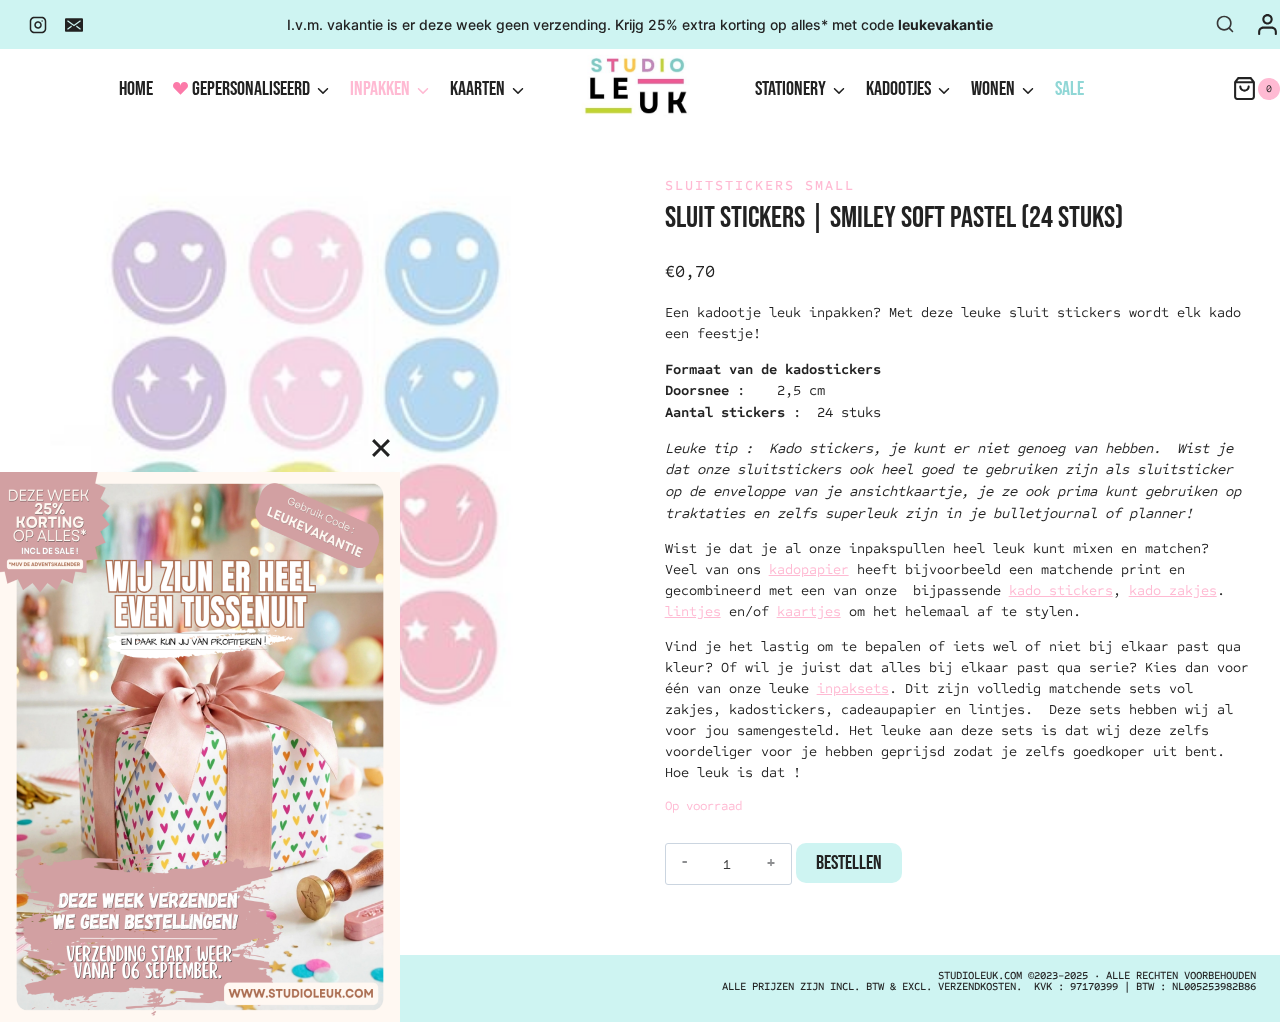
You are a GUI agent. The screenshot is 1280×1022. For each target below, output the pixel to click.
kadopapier (809, 569)
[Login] (1267, 24)
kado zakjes (1173, 590)
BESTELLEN (849, 863)
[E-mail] (74, 25)
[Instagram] (38, 25)
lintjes (693, 611)
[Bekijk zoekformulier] (1225, 25)
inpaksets (853, 688)
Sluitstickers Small (760, 185)
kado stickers (1061, 590)
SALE (1069, 89)
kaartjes (809, 611)
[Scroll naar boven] (1225, 987)
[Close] (381, 448)
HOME (136, 89)
